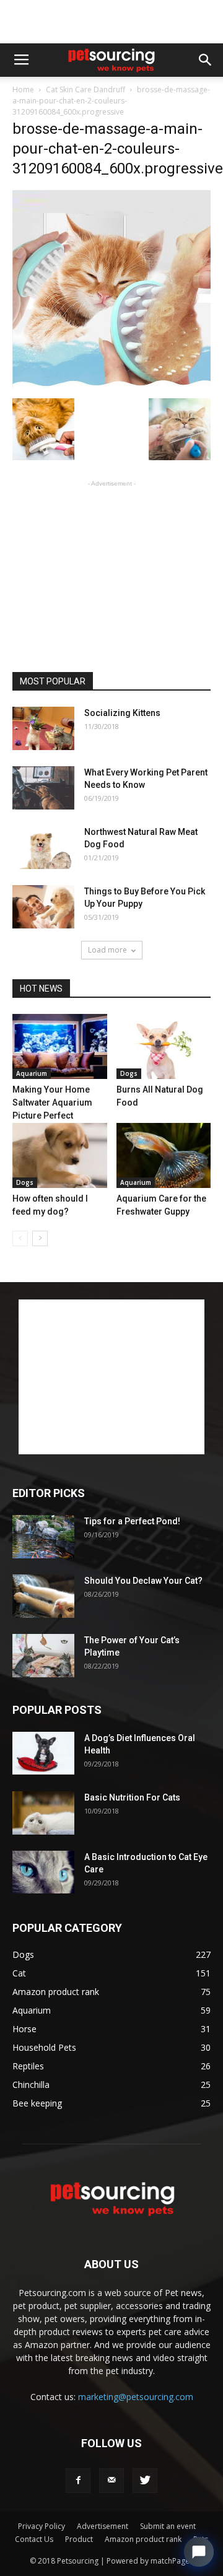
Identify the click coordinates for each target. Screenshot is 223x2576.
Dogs (129, 1073)
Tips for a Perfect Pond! (132, 1521)
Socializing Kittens (122, 713)
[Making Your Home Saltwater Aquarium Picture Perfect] (60, 1046)
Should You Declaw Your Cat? (143, 1581)
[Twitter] (145, 2481)
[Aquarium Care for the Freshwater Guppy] (164, 1155)
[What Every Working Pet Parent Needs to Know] (43, 788)
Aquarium (32, 1073)
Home (23, 90)
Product (79, 2539)
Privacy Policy (42, 2526)
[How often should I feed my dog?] (60, 1155)
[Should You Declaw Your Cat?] (43, 1596)
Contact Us (34, 2539)
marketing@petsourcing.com (136, 2397)
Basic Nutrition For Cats (132, 1797)
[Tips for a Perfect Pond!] (43, 1537)
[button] (206, 60)
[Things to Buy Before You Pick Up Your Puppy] (43, 907)
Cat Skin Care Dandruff (85, 90)
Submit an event (168, 2526)
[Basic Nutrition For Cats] (43, 1813)
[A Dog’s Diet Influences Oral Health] (43, 1753)
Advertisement (103, 2526)
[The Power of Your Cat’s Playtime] (43, 1656)
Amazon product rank (143, 2539)
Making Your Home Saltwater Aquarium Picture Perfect (52, 1102)
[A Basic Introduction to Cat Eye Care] (43, 1872)
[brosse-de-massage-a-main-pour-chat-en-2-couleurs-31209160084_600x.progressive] (111, 385)
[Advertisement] (111, 22)
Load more (107, 950)
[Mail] (111, 2481)
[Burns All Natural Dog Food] (164, 1046)
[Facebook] (78, 2481)
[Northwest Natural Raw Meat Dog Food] (43, 847)
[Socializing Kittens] (43, 728)
